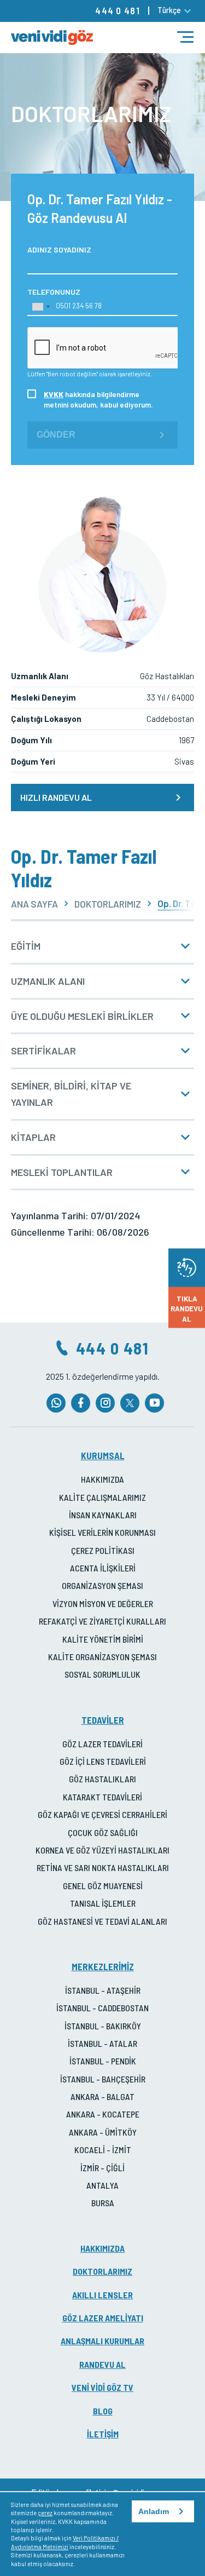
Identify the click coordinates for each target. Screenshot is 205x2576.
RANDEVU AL (102, 2364)
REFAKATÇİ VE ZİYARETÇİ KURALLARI (102, 1621)
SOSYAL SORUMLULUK (102, 1674)
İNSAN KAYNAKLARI (103, 1515)
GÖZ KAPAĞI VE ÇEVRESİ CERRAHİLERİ (102, 1814)
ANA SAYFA (34, 904)
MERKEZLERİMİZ (103, 1966)
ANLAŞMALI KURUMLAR (102, 2341)
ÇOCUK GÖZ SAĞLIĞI (103, 1832)
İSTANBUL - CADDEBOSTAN (102, 2008)
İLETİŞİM (103, 2434)
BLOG (103, 2411)
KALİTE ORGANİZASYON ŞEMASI (102, 1657)
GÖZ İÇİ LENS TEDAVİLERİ (103, 1761)
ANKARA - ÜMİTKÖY (103, 2132)
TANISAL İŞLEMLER (103, 1903)
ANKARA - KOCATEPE (103, 2114)
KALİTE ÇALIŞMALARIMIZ (102, 1497)
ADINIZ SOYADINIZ (59, 249)
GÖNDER (56, 435)
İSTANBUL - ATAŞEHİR (103, 1990)
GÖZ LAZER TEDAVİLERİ (102, 1744)
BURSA (103, 2203)
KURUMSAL (103, 1455)
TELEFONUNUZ (54, 292)
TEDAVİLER (103, 1720)
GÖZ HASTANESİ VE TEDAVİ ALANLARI (102, 1921)
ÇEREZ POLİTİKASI (103, 1550)
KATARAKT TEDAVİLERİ (102, 1797)
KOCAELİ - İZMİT (103, 2150)
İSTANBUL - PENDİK (103, 2061)
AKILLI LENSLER (102, 2295)
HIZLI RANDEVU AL (56, 797)
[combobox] (40, 307)
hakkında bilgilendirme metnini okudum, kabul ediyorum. (98, 399)
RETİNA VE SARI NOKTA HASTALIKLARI (103, 1868)
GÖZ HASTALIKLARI (102, 1779)
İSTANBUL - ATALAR (102, 2043)
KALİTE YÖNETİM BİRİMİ (103, 1639)
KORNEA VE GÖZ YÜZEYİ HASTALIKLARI (102, 1850)
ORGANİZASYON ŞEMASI (102, 1585)
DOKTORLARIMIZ (108, 904)
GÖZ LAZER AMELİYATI (103, 2318)
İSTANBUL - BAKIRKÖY (103, 2026)
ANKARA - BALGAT (102, 2096)
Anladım (154, 2511)
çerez (45, 2513)
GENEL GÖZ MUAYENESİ (103, 1886)
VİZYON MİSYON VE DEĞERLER (103, 1603)
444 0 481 (118, 10)
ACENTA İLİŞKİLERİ (103, 1568)
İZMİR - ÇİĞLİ (102, 2168)
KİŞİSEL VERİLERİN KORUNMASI (102, 1532)
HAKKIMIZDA (102, 1479)
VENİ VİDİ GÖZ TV (102, 2387)
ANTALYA (102, 2185)
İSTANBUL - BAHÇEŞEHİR (103, 2079)
